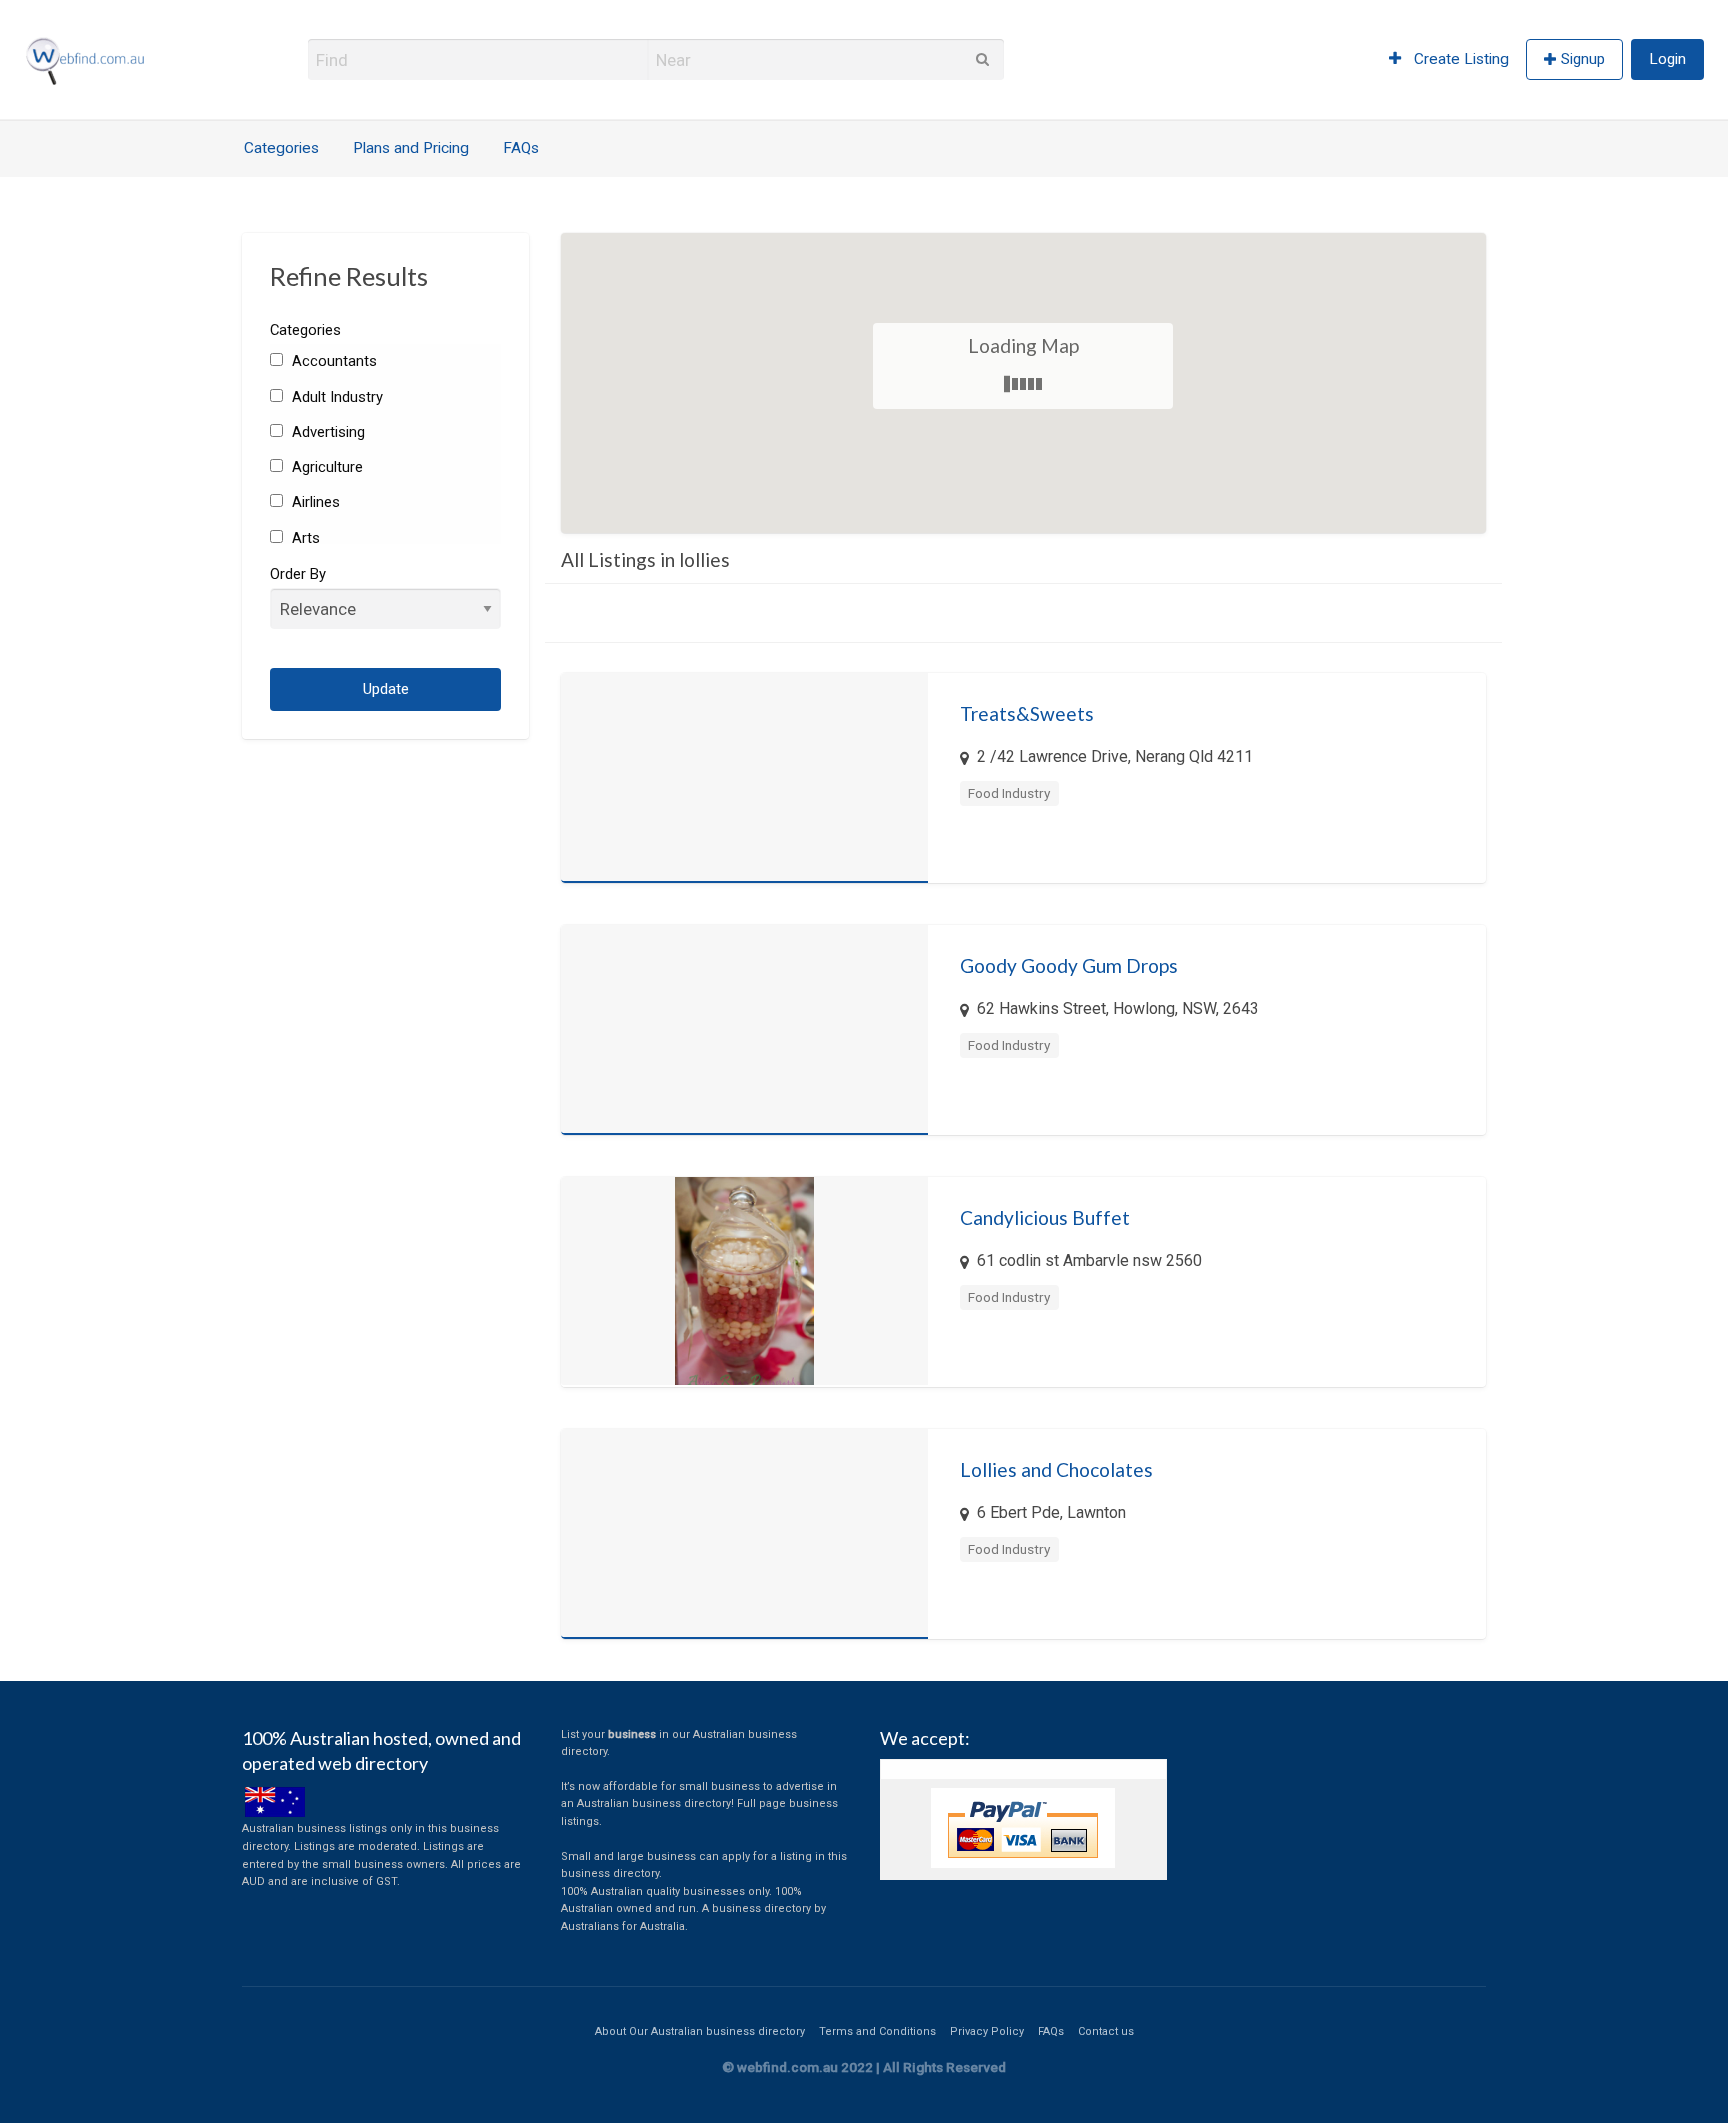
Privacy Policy (987, 2031)
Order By (298, 574)
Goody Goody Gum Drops (1069, 965)
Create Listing (1459, 59)
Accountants (332, 361)
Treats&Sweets (1027, 713)
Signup (1583, 59)
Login (1667, 59)
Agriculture (325, 467)
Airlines (313, 502)
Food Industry (1009, 793)
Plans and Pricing (411, 148)
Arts (303, 538)
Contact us (1106, 2031)
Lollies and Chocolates (1056, 1469)
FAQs (521, 148)
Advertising (326, 432)
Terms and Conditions (877, 2031)
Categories (281, 148)
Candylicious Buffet (1045, 1217)
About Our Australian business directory (700, 2031)
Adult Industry (335, 397)
